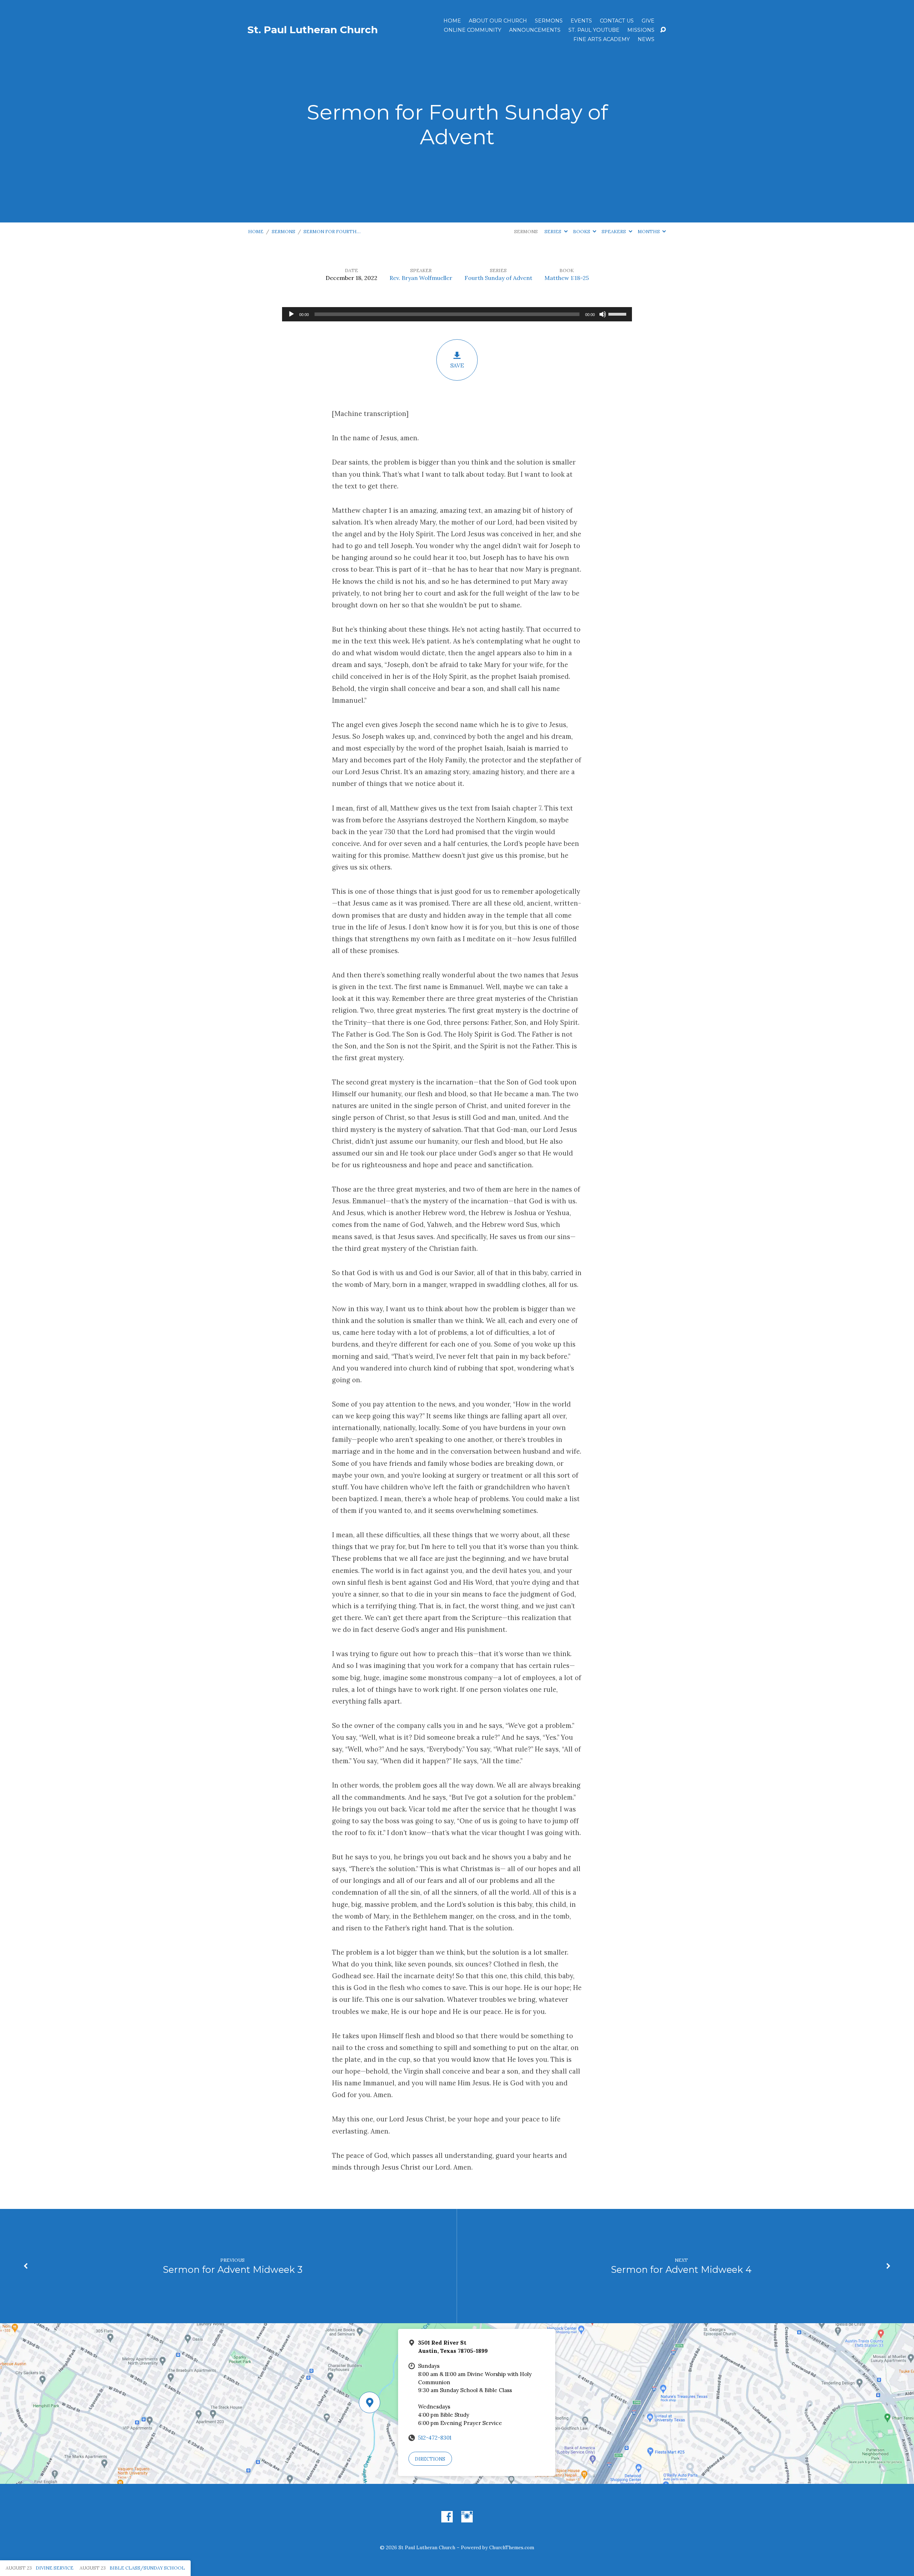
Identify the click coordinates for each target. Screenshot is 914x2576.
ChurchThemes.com (512, 2547)
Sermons (549, 21)
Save (457, 365)
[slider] (618, 314)
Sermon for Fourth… (332, 232)
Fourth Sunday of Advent (498, 278)
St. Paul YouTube (594, 30)
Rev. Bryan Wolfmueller (421, 278)
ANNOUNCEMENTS (535, 30)
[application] (457, 314)
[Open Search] (663, 30)
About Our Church (498, 21)
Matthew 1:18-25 (567, 278)
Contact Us (617, 21)
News (646, 39)
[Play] (291, 314)
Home (452, 21)
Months (649, 232)
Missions (641, 30)
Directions (430, 2459)
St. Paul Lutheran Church (313, 30)
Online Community (473, 30)
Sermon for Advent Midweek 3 (233, 2269)
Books (582, 232)
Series (553, 232)
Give (648, 21)
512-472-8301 (435, 2438)
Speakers (614, 232)
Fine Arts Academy (602, 39)
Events (581, 21)
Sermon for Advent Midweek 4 (681, 2269)
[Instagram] (467, 2517)
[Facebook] (447, 2517)
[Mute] (603, 314)
